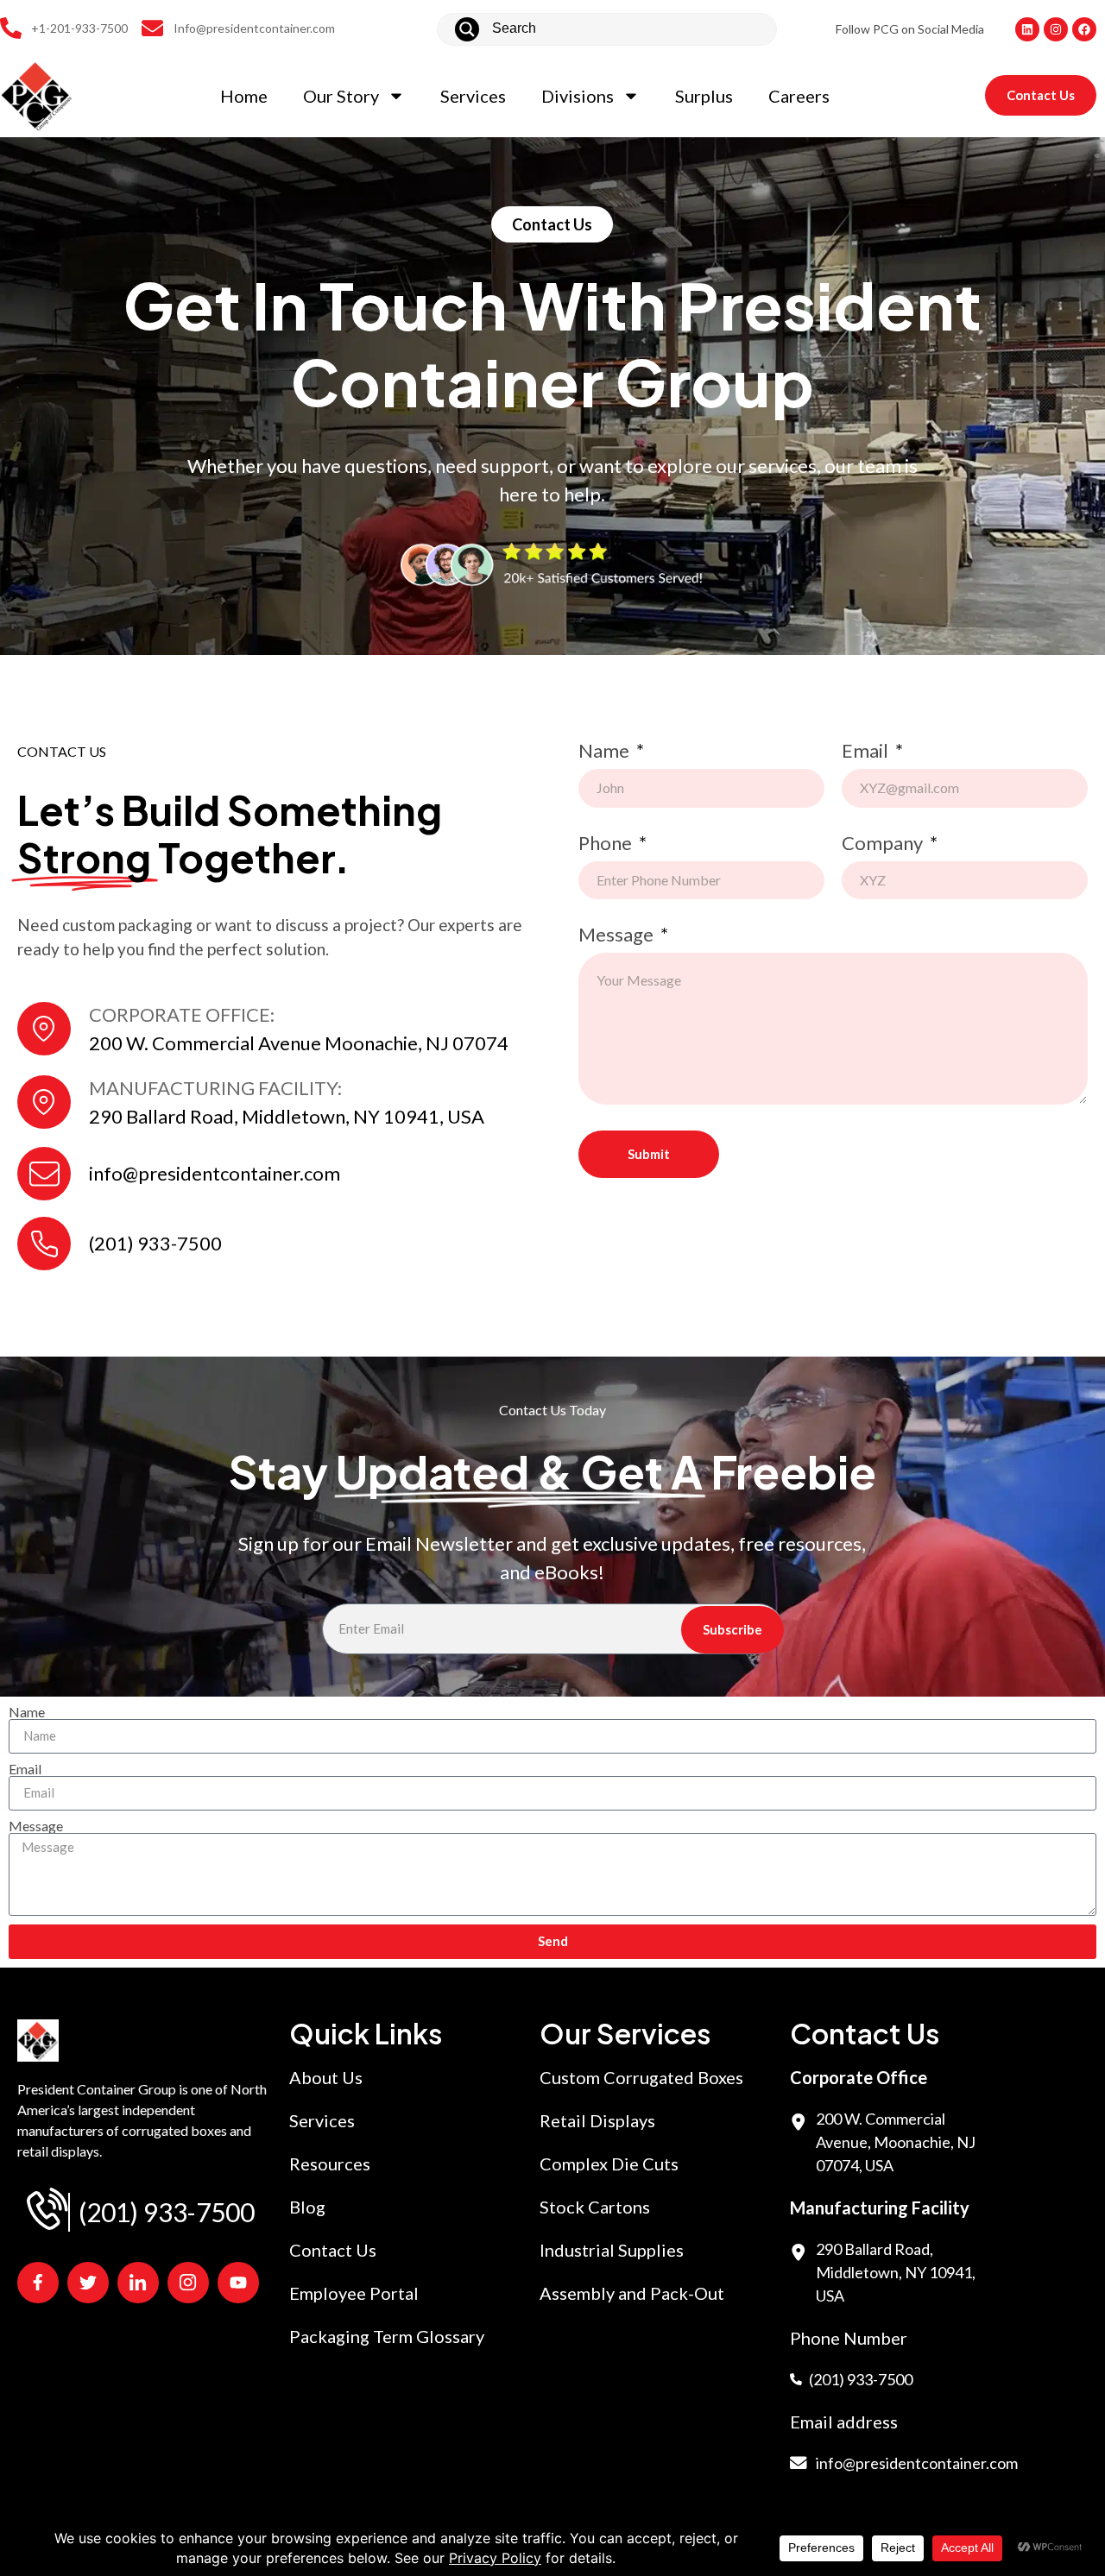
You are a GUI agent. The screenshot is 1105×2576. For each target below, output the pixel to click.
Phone (607, 844)
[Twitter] (88, 2283)
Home (244, 96)
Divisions (578, 96)
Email (867, 752)
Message (618, 935)
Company (884, 844)
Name (606, 752)
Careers (799, 96)
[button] (552, 224)
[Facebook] (1084, 29)
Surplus (704, 96)
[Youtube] (238, 2283)
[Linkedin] (1027, 29)
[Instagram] (1056, 29)
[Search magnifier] (467, 29)
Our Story (341, 96)
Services (473, 96)
